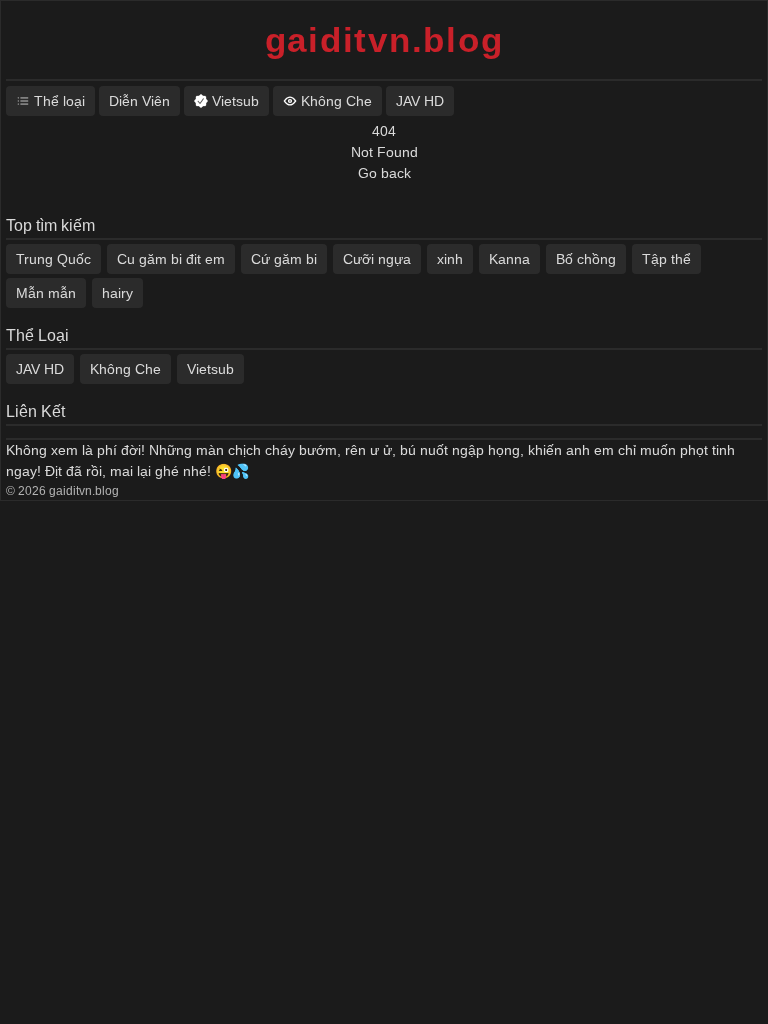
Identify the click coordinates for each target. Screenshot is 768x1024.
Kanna (509, 259)
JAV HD (40, 369)
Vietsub (210, 369)
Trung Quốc (53, 259)
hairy (117, 293)
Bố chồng (586, 259)
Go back (384, 173)
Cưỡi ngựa (377, 259)
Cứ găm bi (284, 259)
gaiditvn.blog (384, 39)
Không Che (125, 369)
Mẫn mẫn (46, 293)
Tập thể (666, 259)
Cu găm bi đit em (171, 259)
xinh (450, 259)
